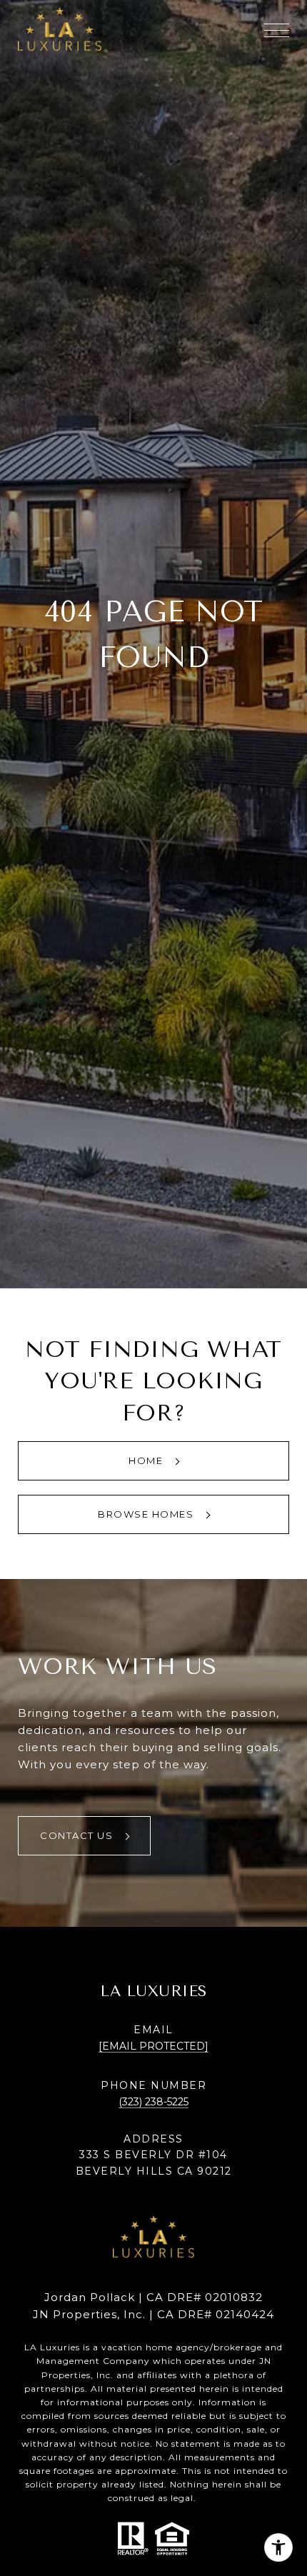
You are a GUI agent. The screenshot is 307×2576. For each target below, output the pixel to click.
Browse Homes (147, 1514)
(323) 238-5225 (153, 2102)
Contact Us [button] (78, 1835)
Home (147, 1460)
